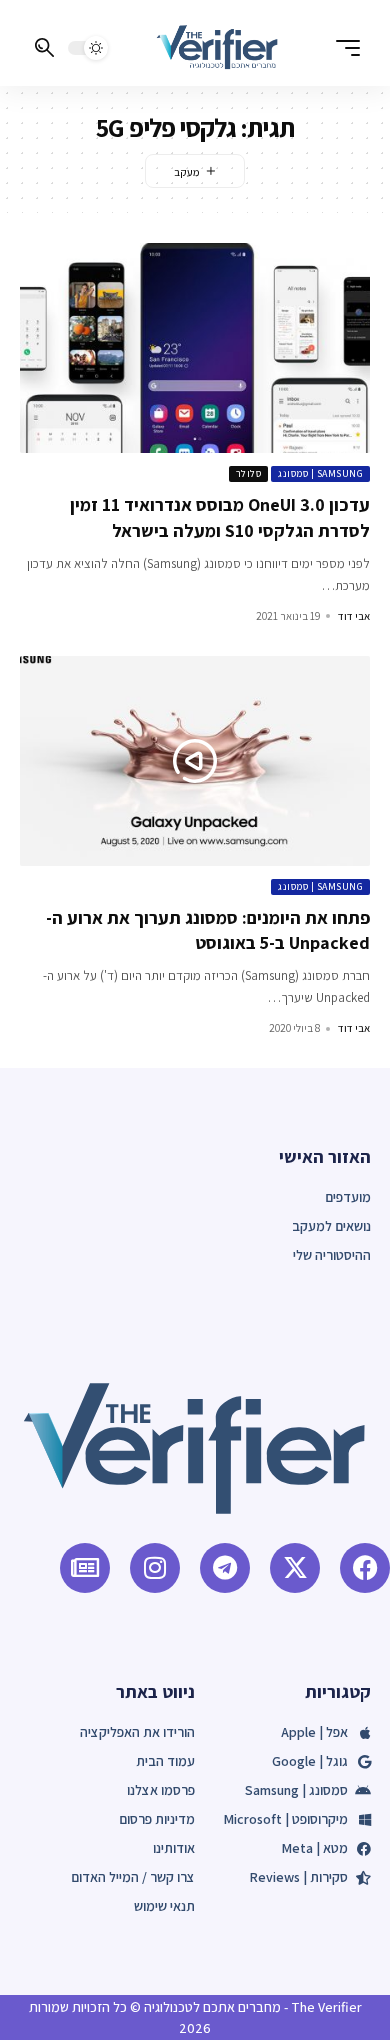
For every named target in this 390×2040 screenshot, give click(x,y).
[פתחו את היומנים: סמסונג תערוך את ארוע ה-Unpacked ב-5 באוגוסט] (195, 761)
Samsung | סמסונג (320, 473)
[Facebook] (365, 1568)
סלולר (249, 473)
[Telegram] (225, 1568)
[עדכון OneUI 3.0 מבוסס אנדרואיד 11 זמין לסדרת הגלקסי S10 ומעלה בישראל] (195, 348)
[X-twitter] (295, 1568)
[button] (343, 48)
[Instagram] (155, 1568)
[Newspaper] (85, 1568)
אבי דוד (354, 616)
